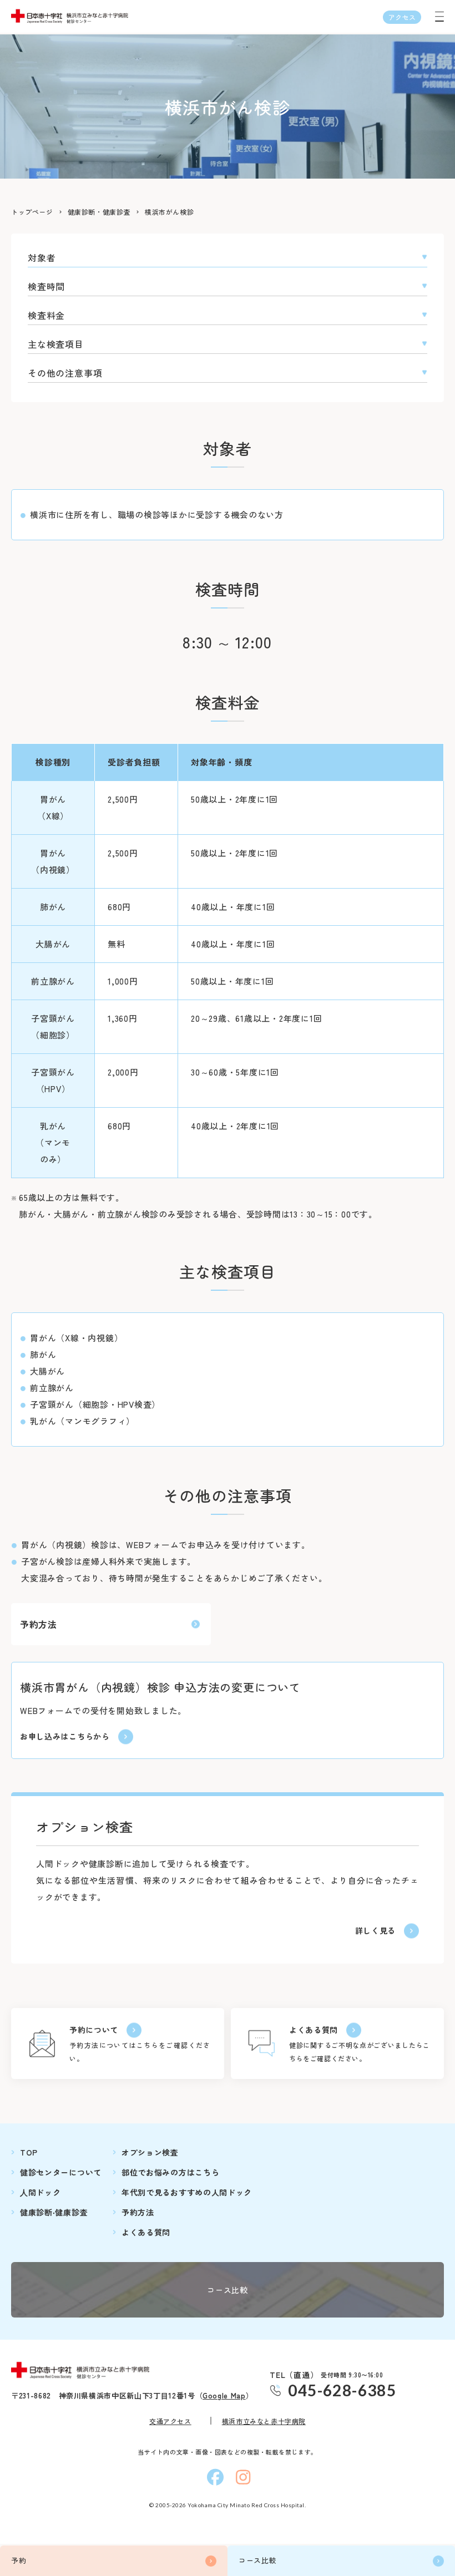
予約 (19, 2560)
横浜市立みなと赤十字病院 (264, 2421)
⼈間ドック (41, 2192)
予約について (94, 2030)
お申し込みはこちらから (65, 1737)
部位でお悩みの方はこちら (170, 2172)
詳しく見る (376, 1931)
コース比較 (257, 2560)
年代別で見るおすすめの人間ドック (187, 2192)
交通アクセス (170, 2421)
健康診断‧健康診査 (54, 2212)
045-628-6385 (342, 2390)
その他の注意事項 (65, 373)
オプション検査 (150, 2152)
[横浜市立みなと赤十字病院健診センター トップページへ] (72, 16)
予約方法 (39, 1624)
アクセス (402, 17)
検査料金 (46, 315)
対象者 (42, 257)
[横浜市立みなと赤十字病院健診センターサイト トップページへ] (83, 2370)
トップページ (32, 212)
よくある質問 (314, 2030)
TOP (29, 2152)
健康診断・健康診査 (99, 212)
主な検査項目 (56, 344)
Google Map (224, 2395)
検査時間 (46, 286)
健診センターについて (61, 2172)
